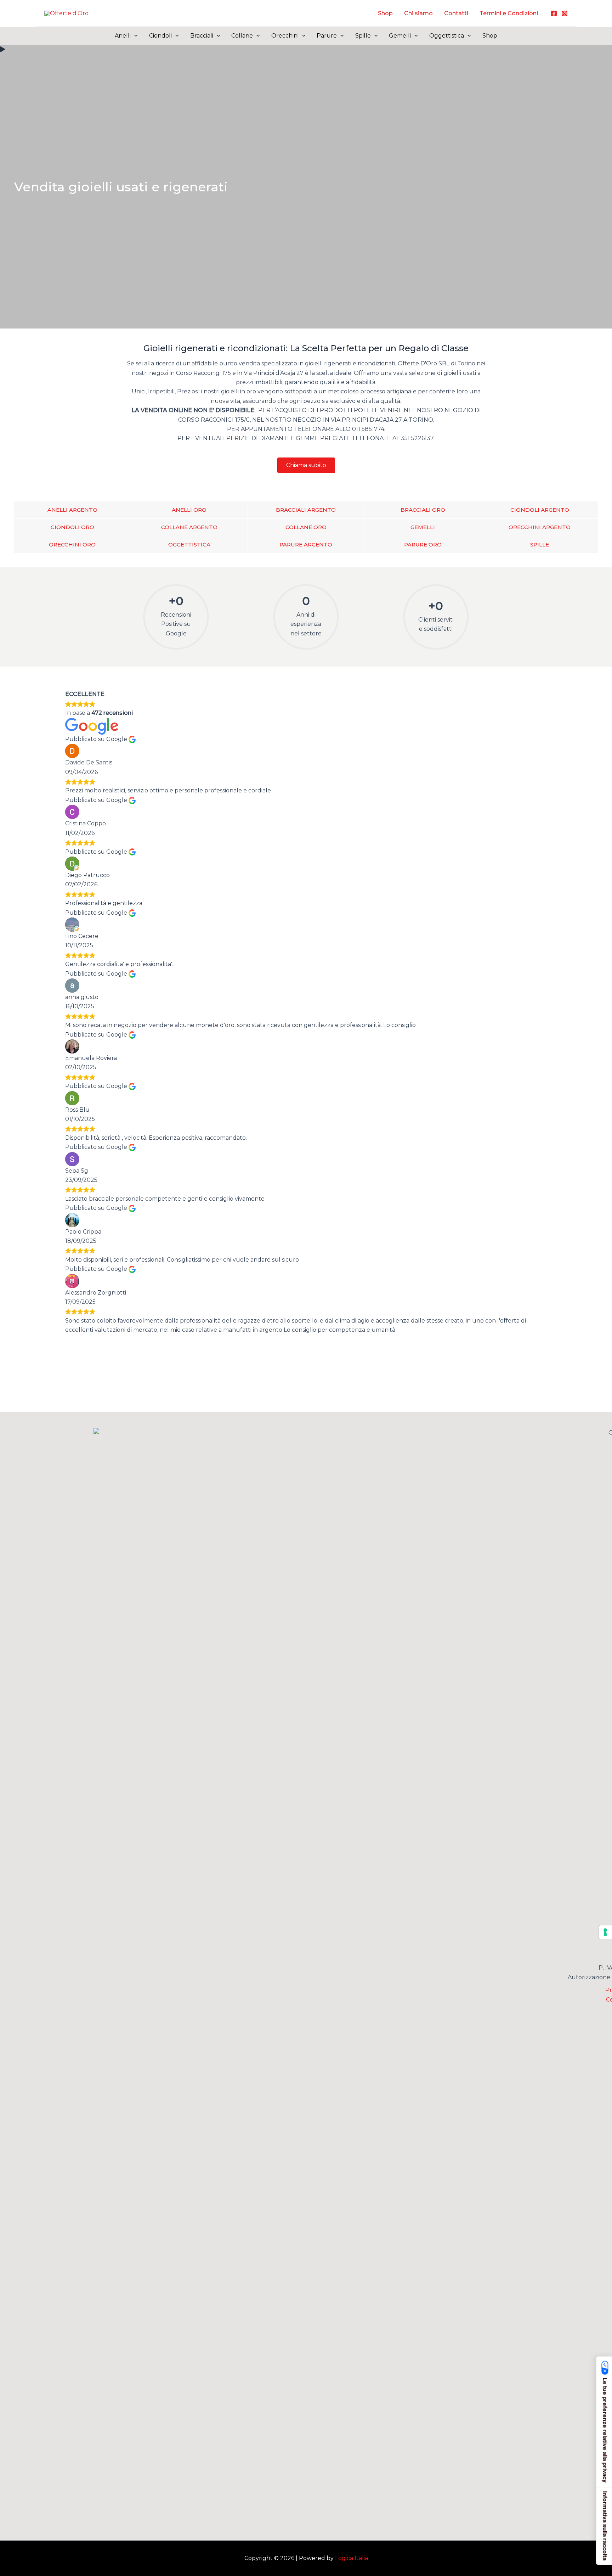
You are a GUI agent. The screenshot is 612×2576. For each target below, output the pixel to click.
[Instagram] (565, 13)
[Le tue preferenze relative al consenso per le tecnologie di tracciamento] (605, 1932)
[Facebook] (554, 13)
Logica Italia (352, 2558)
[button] (134, 36)
